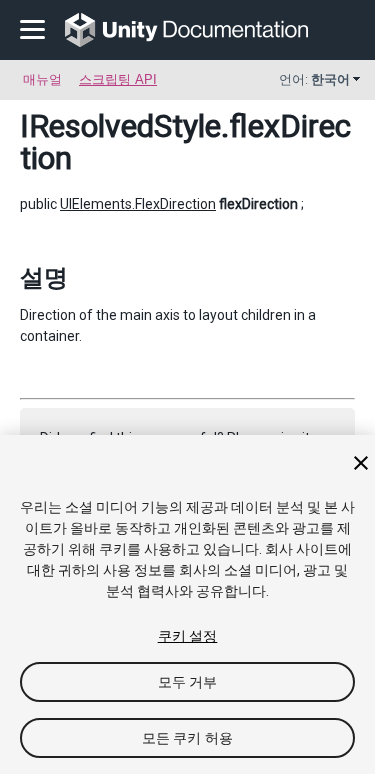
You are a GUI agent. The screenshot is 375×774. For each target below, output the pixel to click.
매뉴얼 (42, 79)
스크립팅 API (118, 79)
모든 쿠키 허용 (187, 738)
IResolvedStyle (120, 126)
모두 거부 (188, 682)
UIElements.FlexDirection (138, 204)
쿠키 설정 (188, 636)
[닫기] (361, 463)
